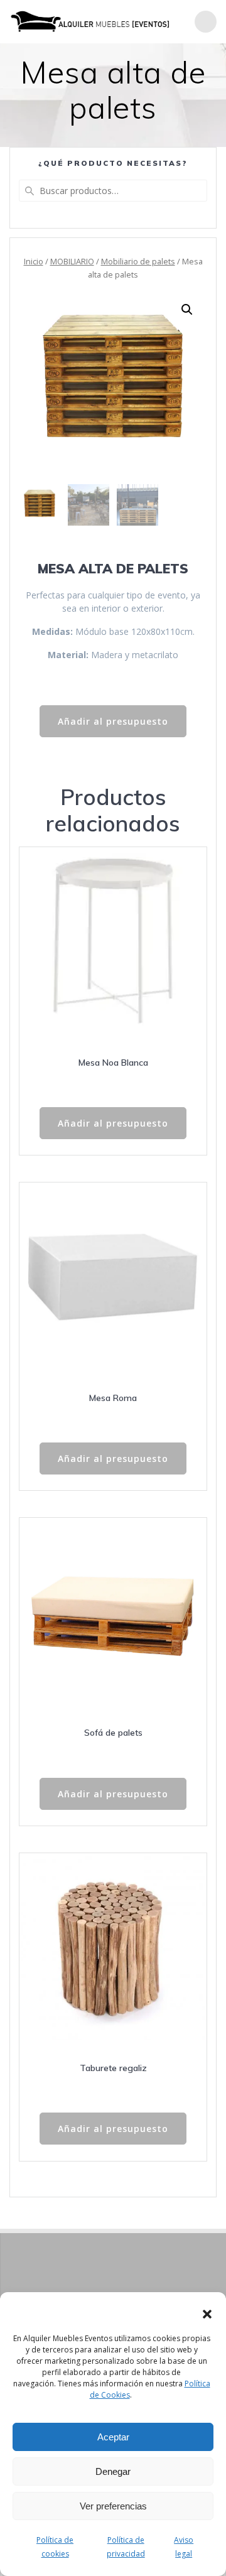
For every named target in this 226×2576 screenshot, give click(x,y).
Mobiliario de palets (138, 261)
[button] (207, 2314)
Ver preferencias (113, 2506)
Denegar (113, 2471)
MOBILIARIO (72, 261)
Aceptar (113, 2437)
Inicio (34, 261)
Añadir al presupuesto (113, 721)
